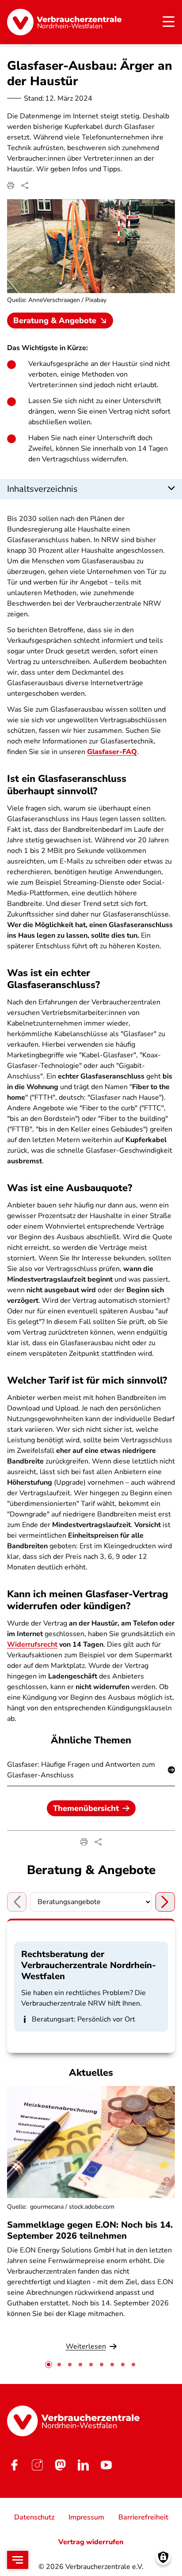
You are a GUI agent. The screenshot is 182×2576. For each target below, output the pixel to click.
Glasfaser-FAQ (112, 752)
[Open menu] (18, 2560)
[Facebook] (14, 2465)
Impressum (86, 2517)
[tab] (49, 2365)
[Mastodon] (60, 2465)
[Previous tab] (17, 1902)
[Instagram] (37, 2465)
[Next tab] (165, 1902)
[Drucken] (11, 185)
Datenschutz (34, 2517)
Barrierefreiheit (143, 2517)
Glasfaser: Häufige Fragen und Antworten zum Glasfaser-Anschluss (81, 1770)
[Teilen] (25, 185)
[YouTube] (106, 2465)
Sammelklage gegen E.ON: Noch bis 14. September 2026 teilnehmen (90, 2230)
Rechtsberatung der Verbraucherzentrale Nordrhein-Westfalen (89, 1965)
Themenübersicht (86, 1808)
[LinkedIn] (83, 2465)
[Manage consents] (163, 2557)
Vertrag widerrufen (91, 2542)
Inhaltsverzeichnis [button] (42, 489)
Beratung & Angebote (55, 321)
